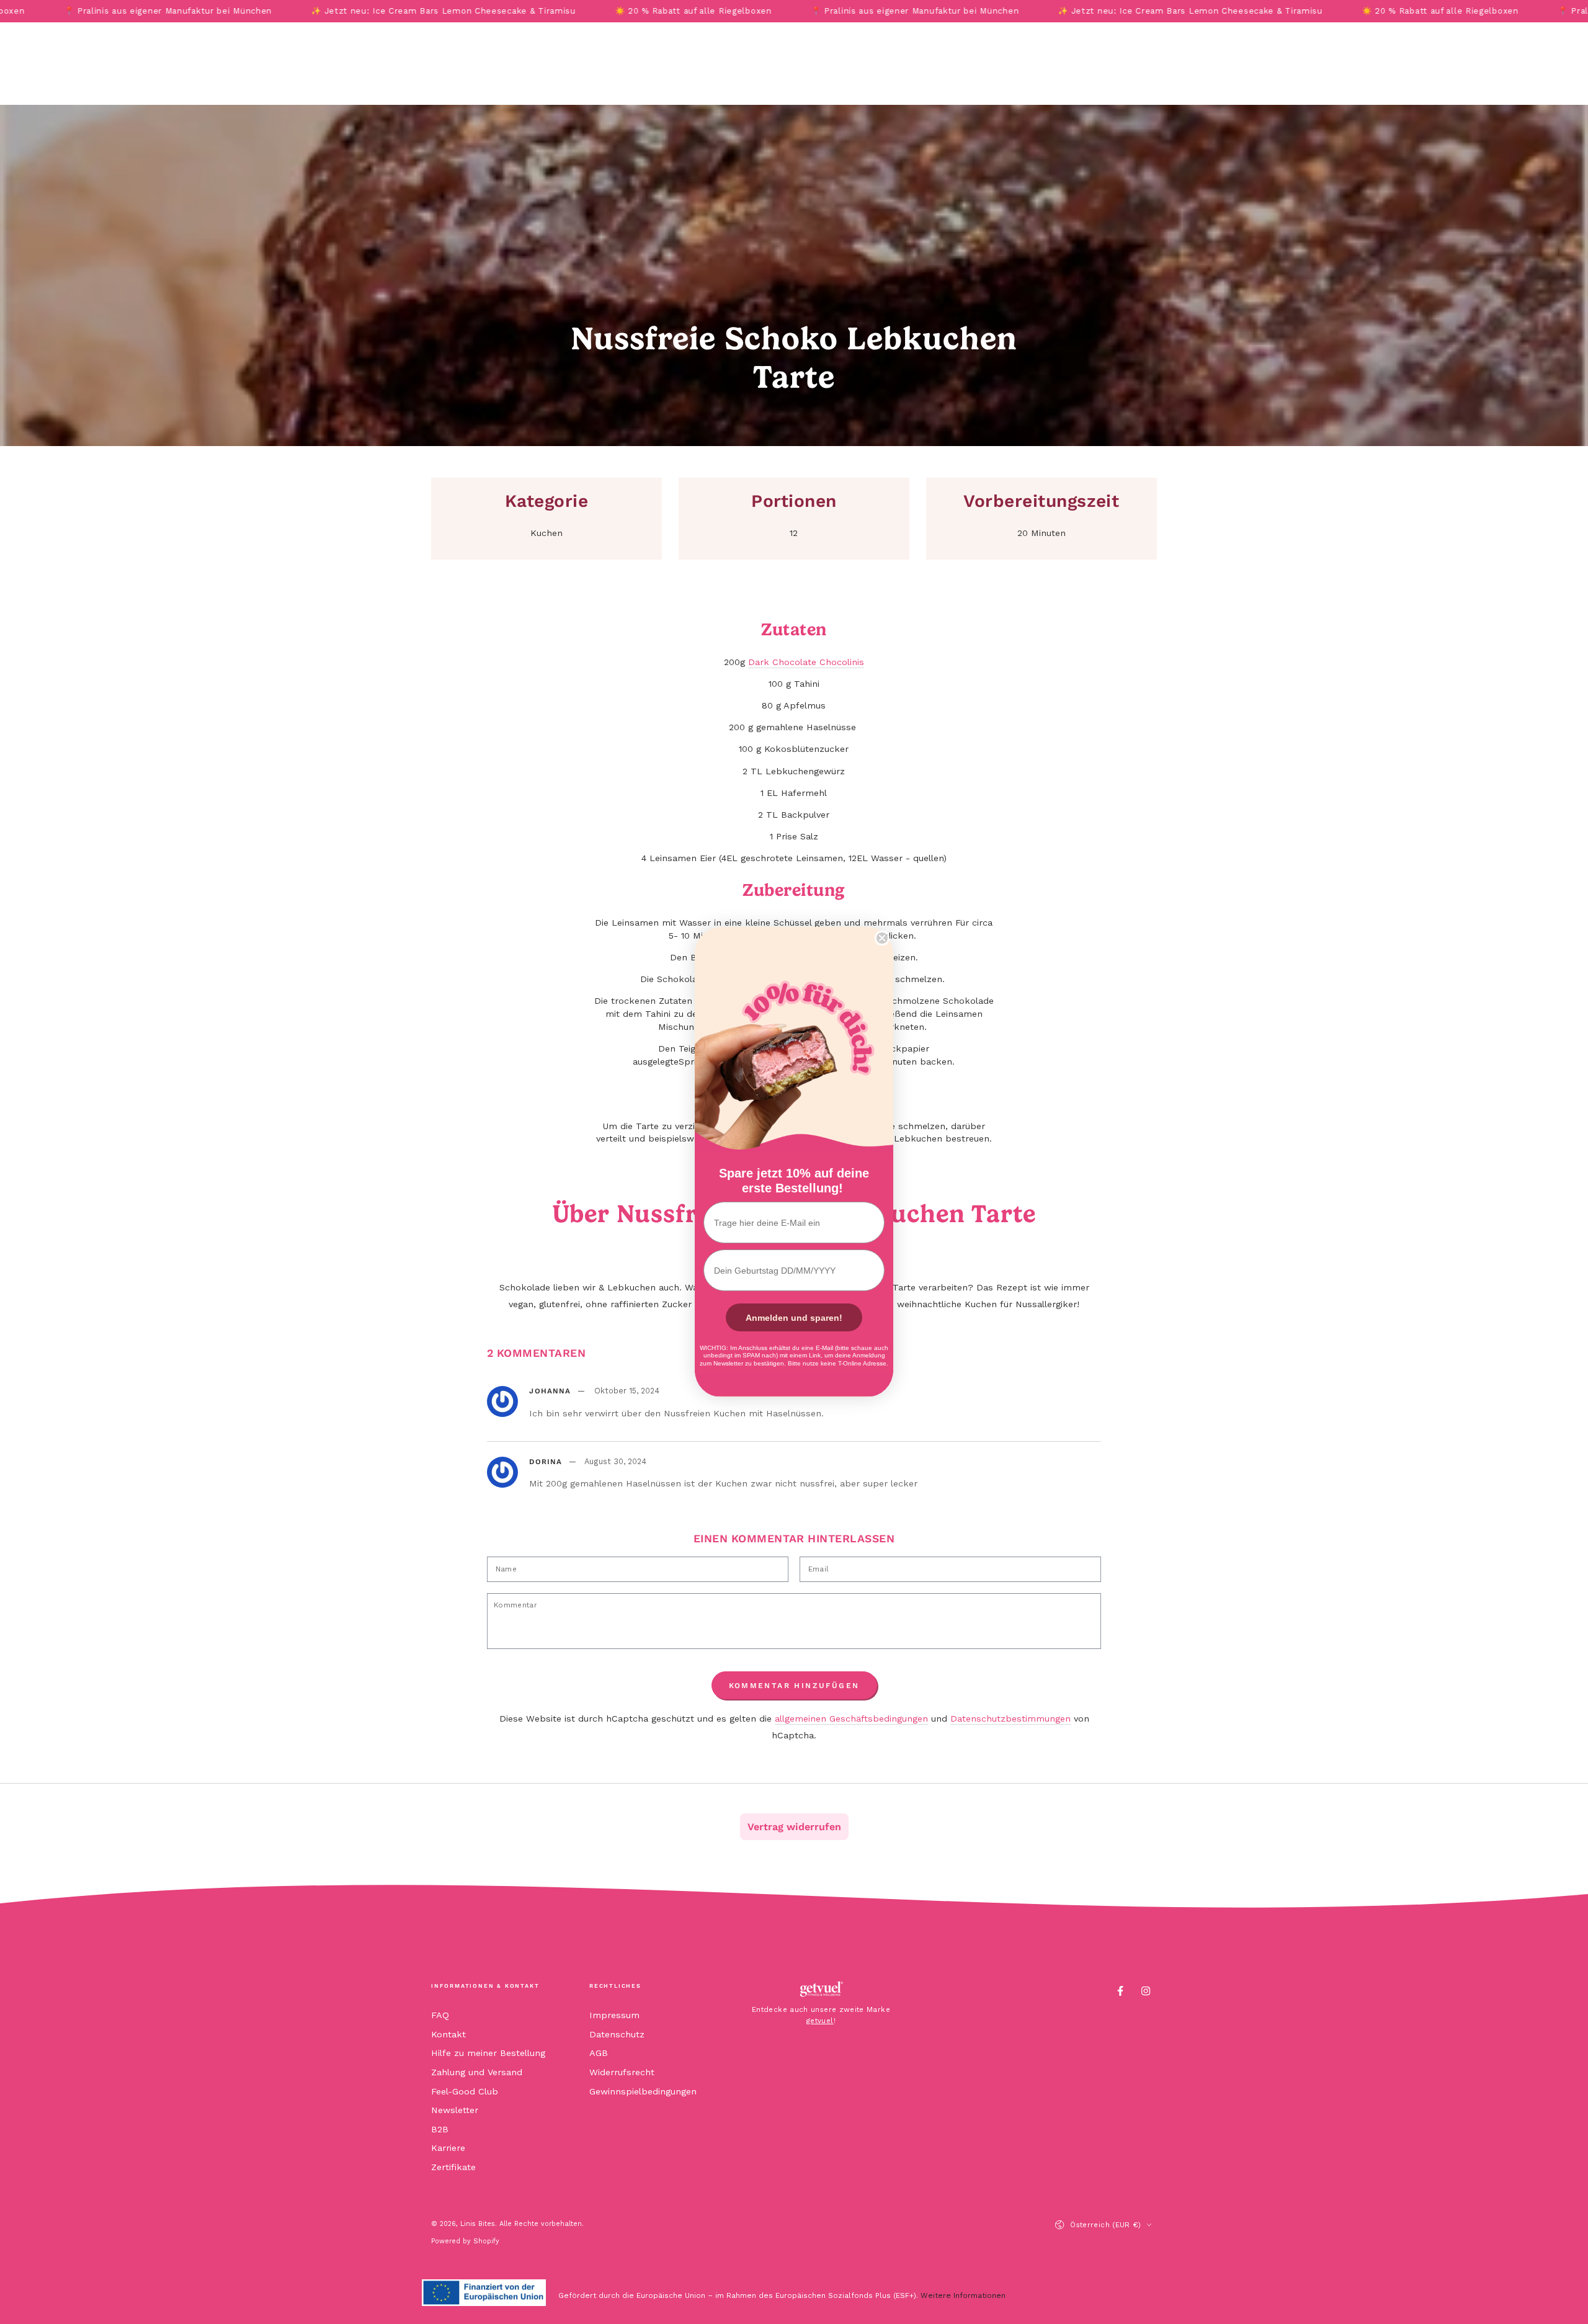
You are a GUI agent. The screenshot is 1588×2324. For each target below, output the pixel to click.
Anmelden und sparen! (794, 1318)
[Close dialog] (882, 938)
